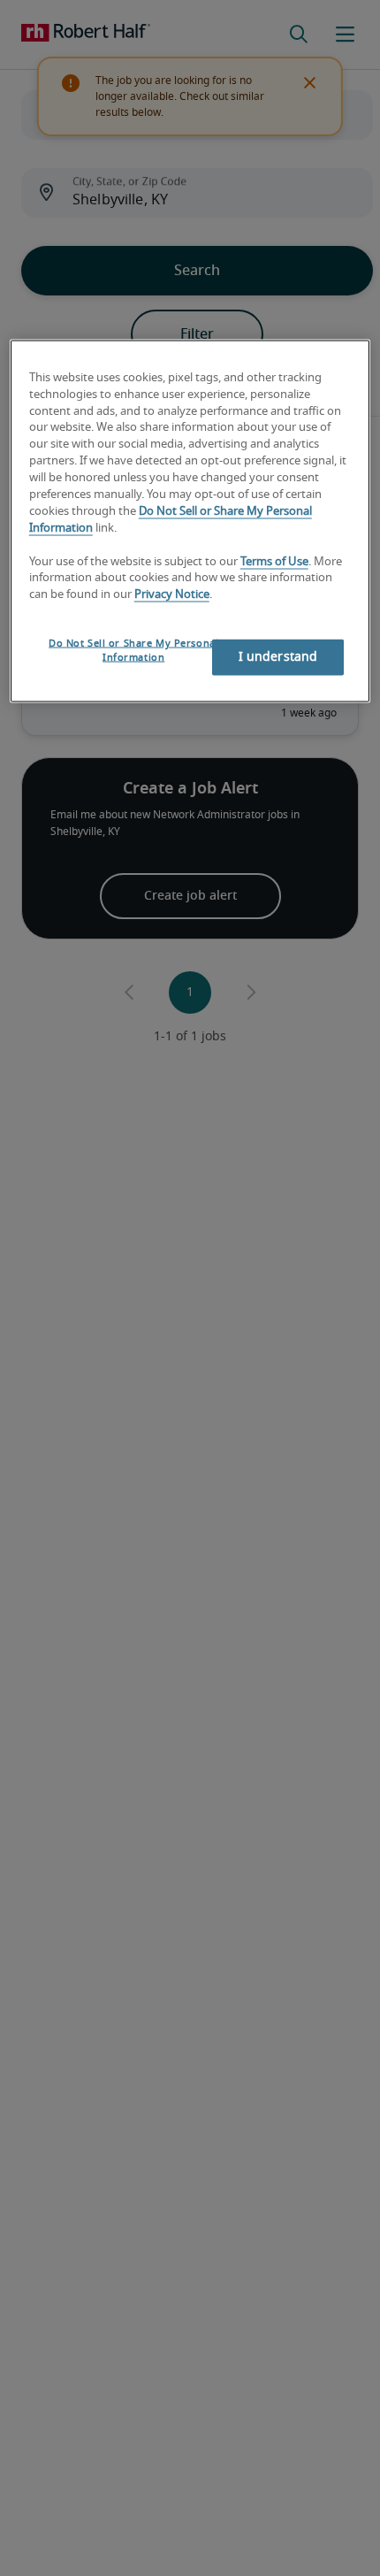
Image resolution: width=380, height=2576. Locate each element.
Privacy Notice (172, 595)
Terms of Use (274, 561)
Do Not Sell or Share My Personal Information (133, 651)
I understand (278, 657)
